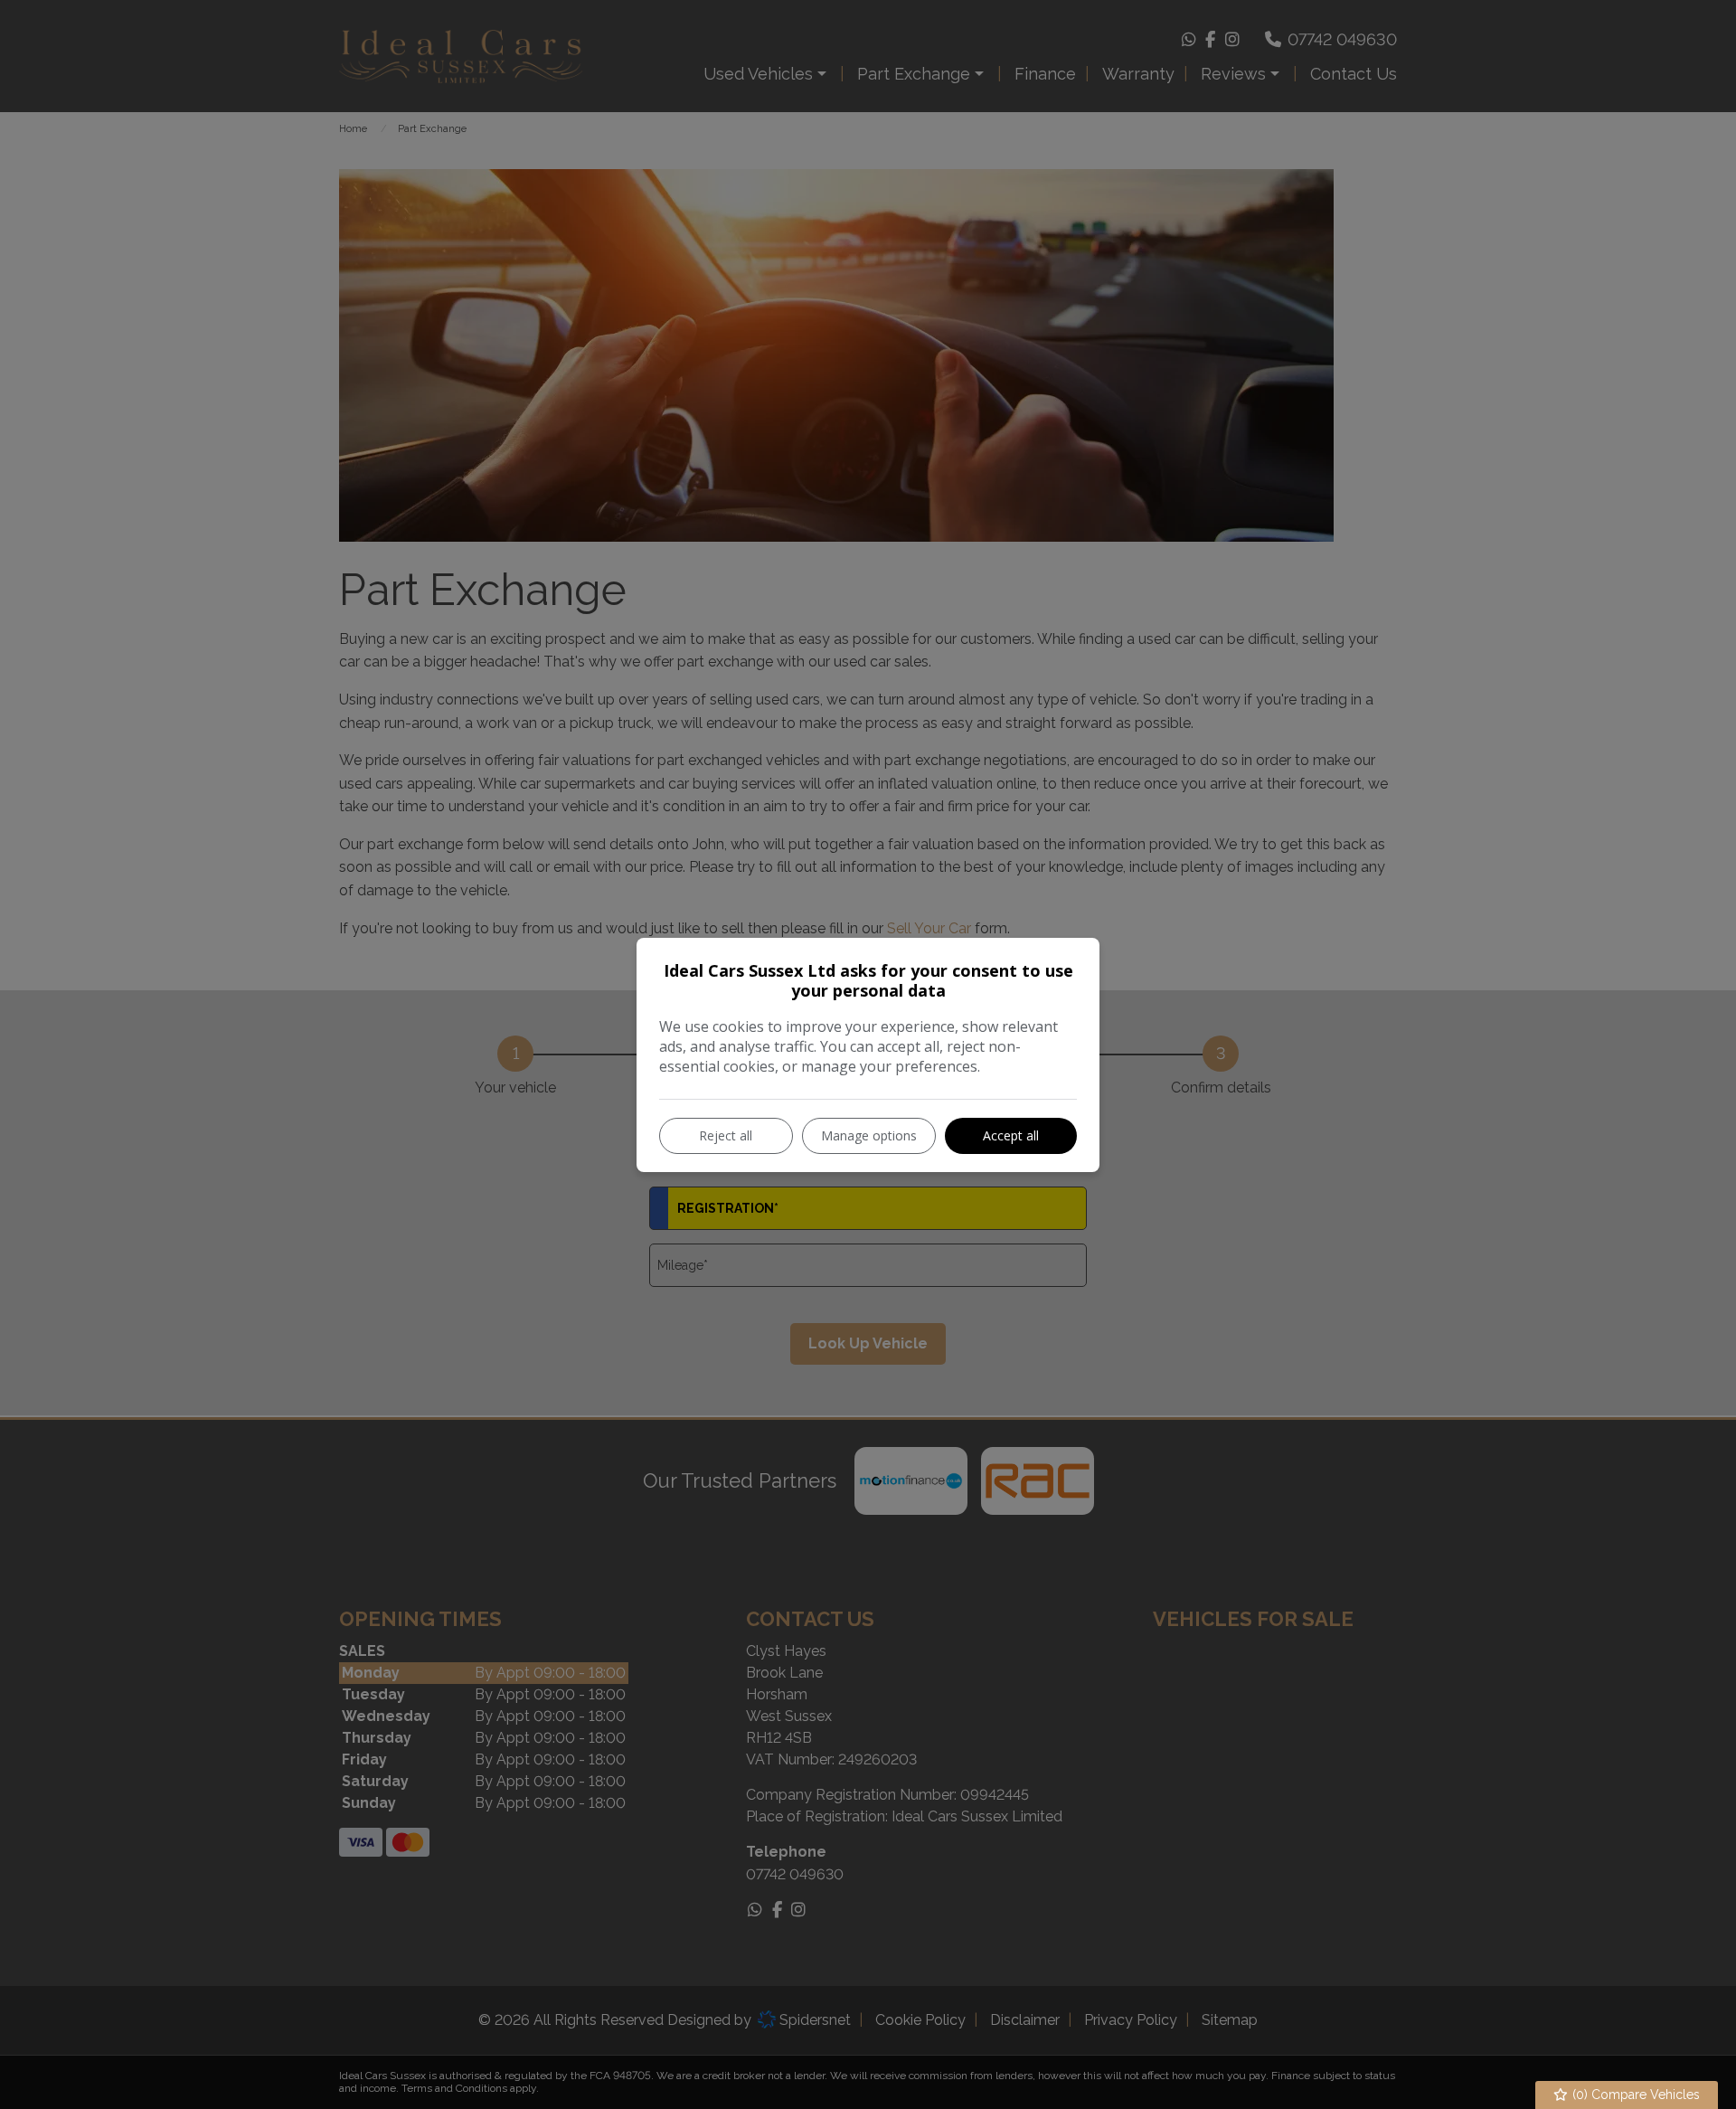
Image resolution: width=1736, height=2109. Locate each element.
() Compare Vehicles (1634, 2095)
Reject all (726, 1135)
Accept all (1011, 1135)
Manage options (869, 1135)
